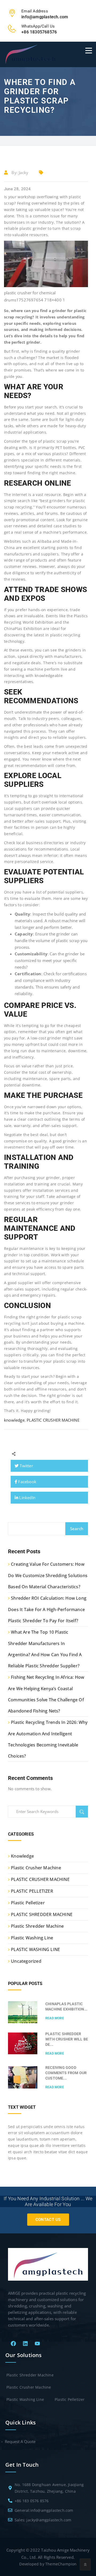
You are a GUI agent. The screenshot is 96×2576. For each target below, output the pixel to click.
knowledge (14, 1420)
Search (77, 1529)
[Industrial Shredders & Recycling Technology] (31, 54)
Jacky (23, 172)
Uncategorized (26, 1961)
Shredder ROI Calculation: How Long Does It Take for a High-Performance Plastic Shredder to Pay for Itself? (47, 1609)
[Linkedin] (25, 2344)
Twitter (26, 1466)
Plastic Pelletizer (28, 1903)
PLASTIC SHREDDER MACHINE (42, 1914)
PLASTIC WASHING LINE (35, 1949)
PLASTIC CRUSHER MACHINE (53, 1420)
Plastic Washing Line (32, 1938)
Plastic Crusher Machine (36, 1868)
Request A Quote (20, 2441)
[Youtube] (37, 2344)
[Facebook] (13, 2344)
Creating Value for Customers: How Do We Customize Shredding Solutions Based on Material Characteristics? (48, 1575)
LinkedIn (27, 1498)
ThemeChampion (61, 2564)
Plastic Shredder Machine (37, 1926)
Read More (55, 2018)
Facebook (27, 1482)
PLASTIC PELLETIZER (32, 1891)
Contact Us (48, 2220)
